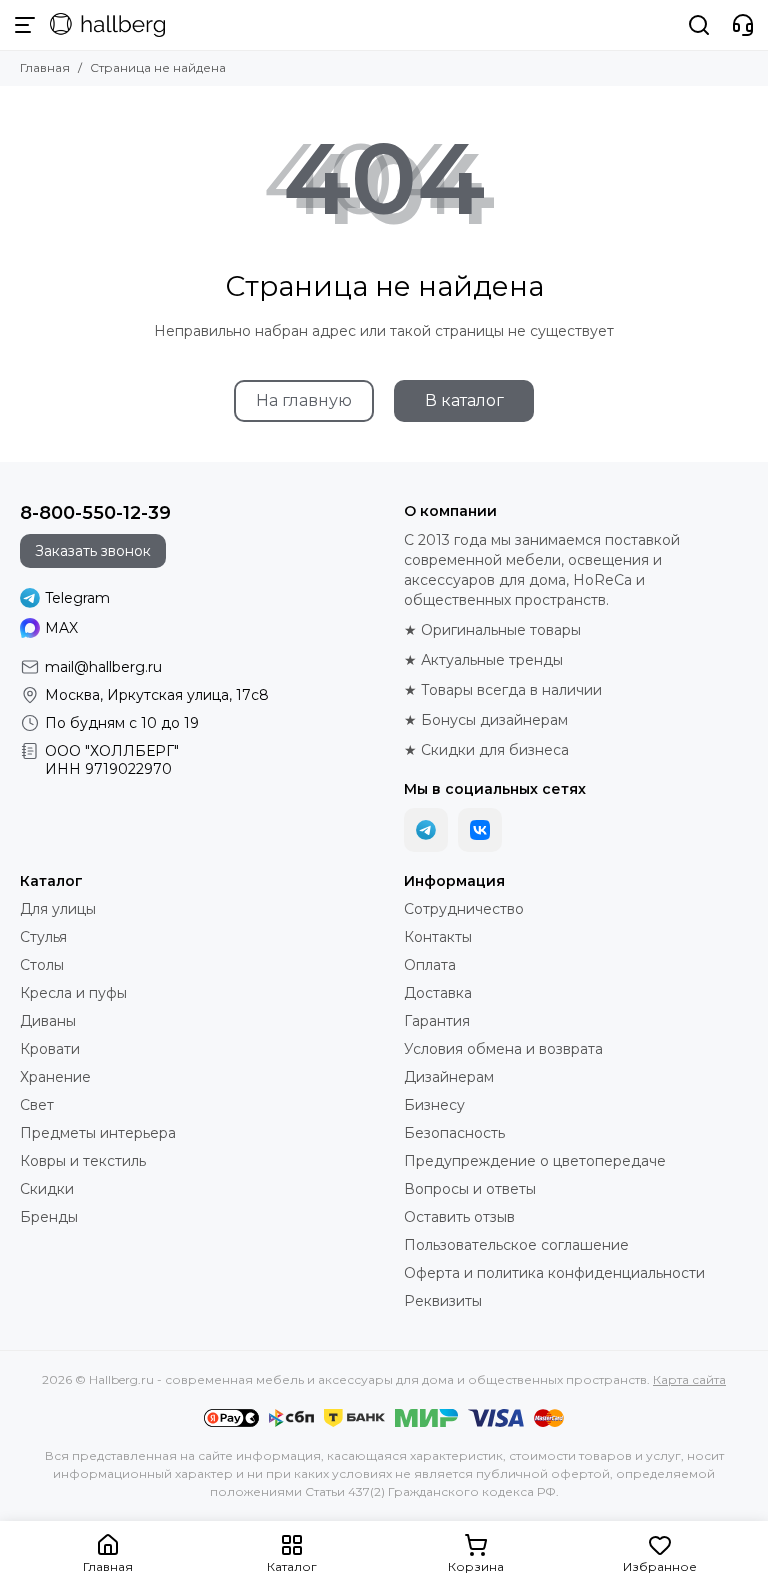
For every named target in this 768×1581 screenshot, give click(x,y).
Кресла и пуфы (73, 993)
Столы (42, 965)
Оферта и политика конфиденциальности (554, 1273)
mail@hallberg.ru (103, 667)
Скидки (47, 1189)
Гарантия (437, 1021)
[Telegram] (426, 830)
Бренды (49, 1217)
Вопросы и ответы (470, 1189)
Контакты (438, 937)
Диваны (48, 1021)
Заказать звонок (93, 551)
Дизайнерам (449, 1077)
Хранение (55, 1077)
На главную (304, 400)
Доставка (438, 993)
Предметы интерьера (98, 1133)
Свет (37, 1105)
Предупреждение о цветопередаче (535, 1161)
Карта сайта (689, 1379)
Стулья (43, 937)
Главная (45, 67)
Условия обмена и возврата (503, 1049)
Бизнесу (434, 1105)
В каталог (464, 400)
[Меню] (25, 25)
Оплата (430, 965)
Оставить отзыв (459, 1217)
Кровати (50, 1049)
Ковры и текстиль (83, 1161)
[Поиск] (699, 25)
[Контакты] (743, 25)
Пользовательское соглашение (516, 1245)
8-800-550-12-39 (95, 513)
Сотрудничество (464, 909)
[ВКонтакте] (480, 830)
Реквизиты (443, 1301)
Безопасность (454, 1133)
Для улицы (58, 909)
